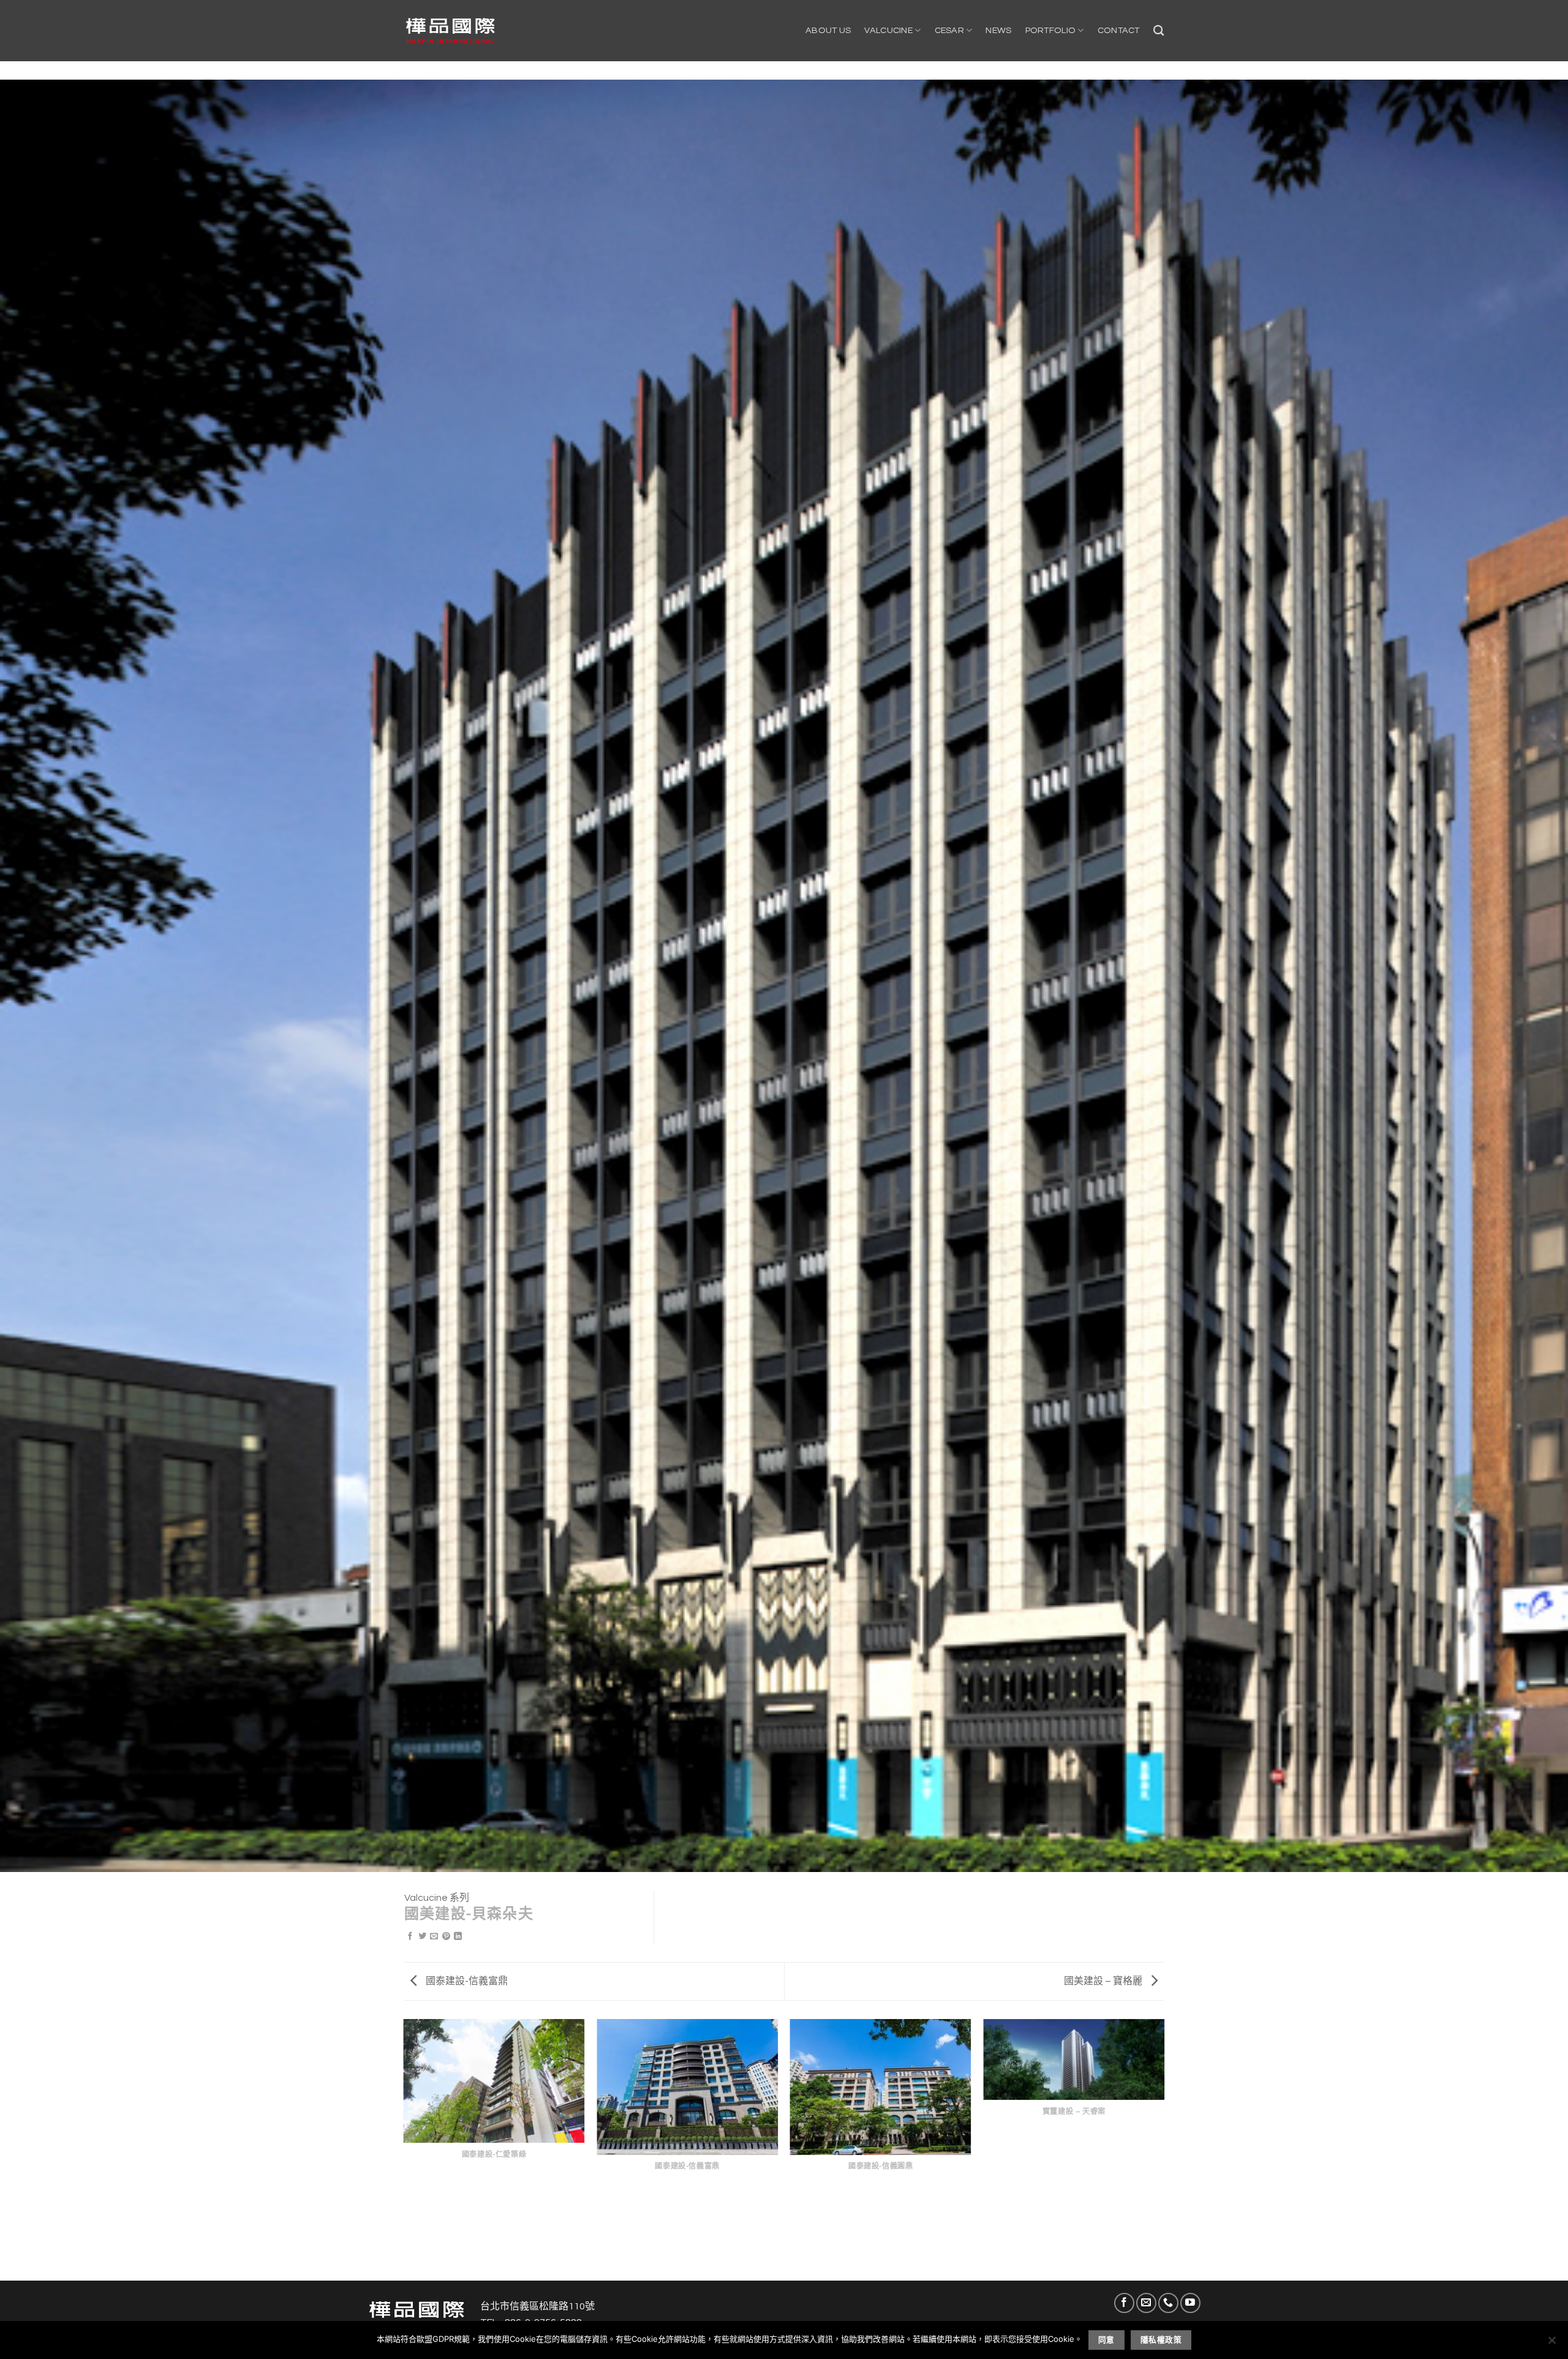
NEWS (998, 30)
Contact (1119, 30)
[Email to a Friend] (434, 1937)
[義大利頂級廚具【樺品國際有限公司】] (450, 31)
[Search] (1159, 31)
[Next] (1164, 2149)
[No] (1551, 2344)
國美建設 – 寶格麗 (1104, 1981)
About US (828, 30)
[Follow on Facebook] (1124, 2303)
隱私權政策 (1161, 2340)
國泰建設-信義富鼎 (466, 1981)
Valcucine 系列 (437, 1898)
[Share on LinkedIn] (458, 1937)
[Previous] (404, 2149)
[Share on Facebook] (410, 1937)
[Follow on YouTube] (1190, 2303)
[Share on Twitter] (422, 1937)
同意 (1106, 2340)
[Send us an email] (1146, 2303)
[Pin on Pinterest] (446, 1937)
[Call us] (1168, 2303)
